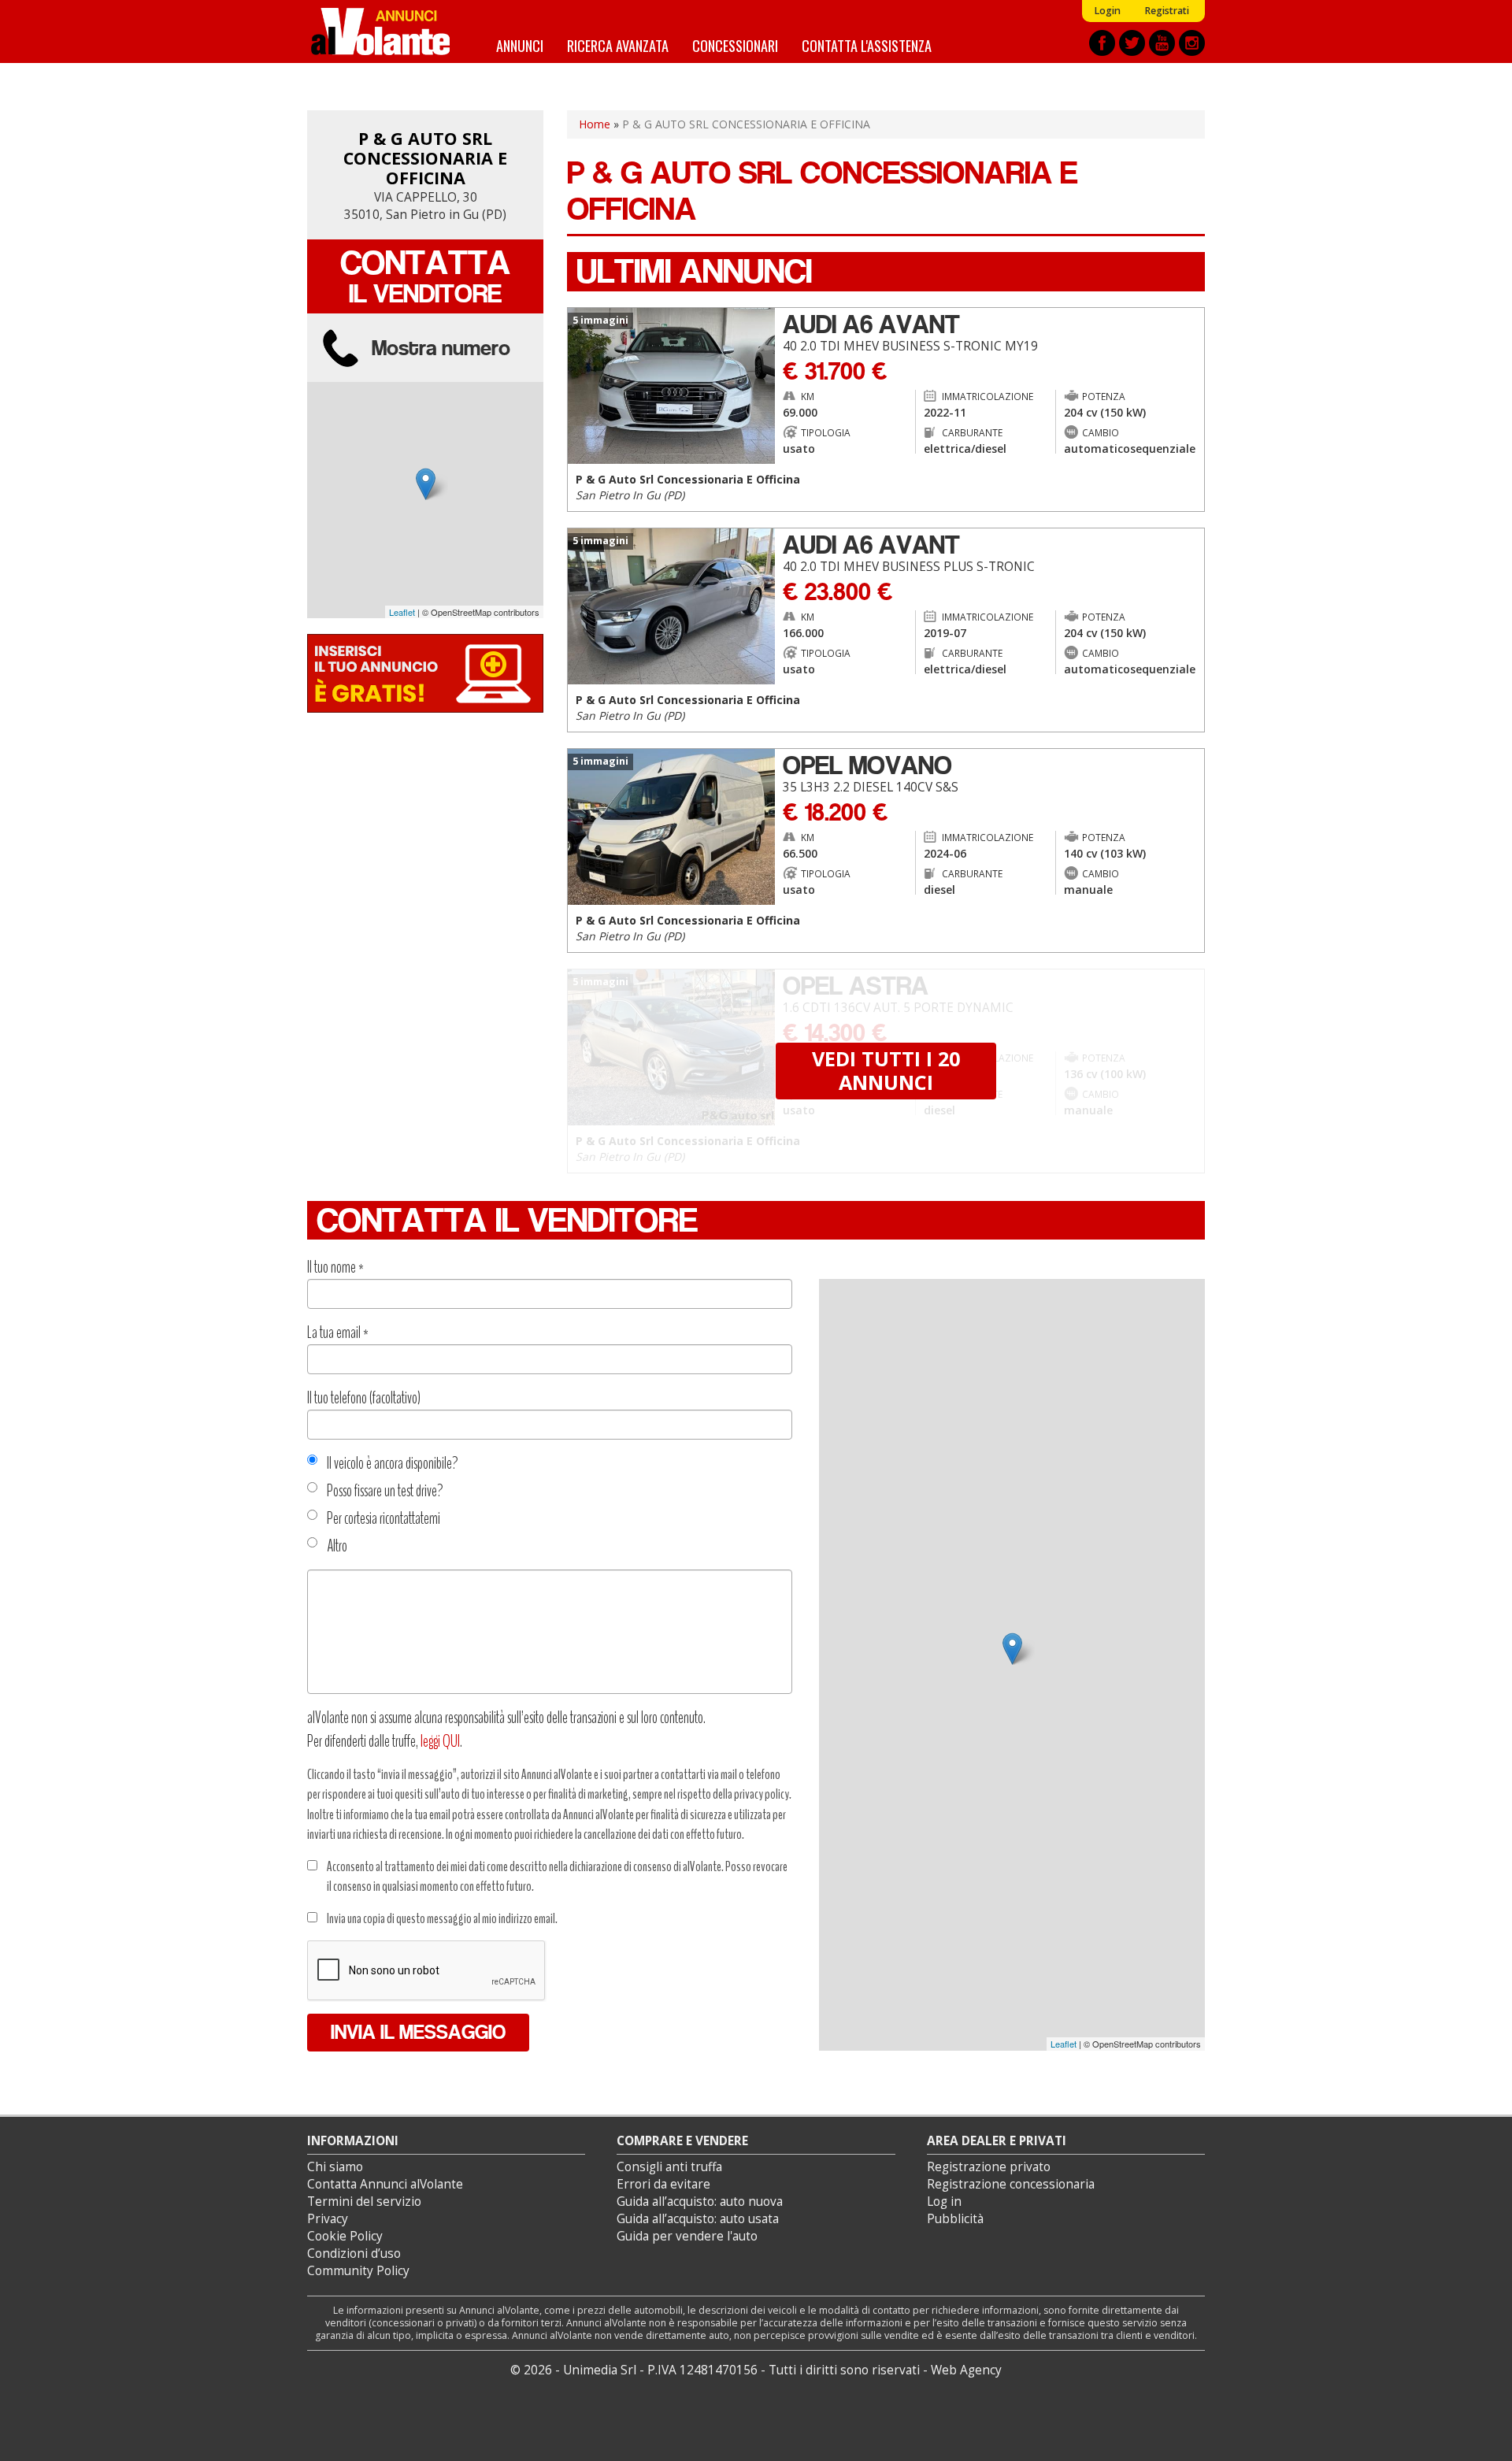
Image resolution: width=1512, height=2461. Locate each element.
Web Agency (966, 2370)
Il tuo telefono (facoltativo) (364, 1398)
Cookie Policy (345, 2236)
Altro (337, 1546)
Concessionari (735, 45)
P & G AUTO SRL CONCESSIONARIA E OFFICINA (425, 158)
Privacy (328, 2219)
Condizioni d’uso (354, 2253)
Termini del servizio (364, 2202)
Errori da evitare (663, 2184)
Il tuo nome (335, 1267)
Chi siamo (335, 2167)
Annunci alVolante (380, 32)
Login (1107, 11)
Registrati (1167, 11)
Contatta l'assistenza (867, 45)
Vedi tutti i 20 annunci (886, 1070)
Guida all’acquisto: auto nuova (700, 2202)
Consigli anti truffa (669, 2167)
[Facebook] (1102, 43)
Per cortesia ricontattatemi (384, 1518)
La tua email (338, 1332)
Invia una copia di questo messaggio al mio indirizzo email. (442, 1918)
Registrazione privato (989, 2167)
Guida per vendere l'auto (687, 2236)
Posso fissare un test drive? (385, 1491)
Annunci (520, 45)
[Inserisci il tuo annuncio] (425, 672)
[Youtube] (1162, 43)
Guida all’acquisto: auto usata (698, 2219)
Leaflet (402, 612)
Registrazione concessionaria (1011, 2184)
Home (595, 124)
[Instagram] (1192, 43)
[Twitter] (1132, 43)
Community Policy (358, 2271)
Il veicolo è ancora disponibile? (393, 1463)
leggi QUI (440, 1741)
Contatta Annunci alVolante (385, 2184)
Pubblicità (955, 2219)
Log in (944, 2202)
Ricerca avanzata (618, 45)
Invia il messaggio (418, 2032)
